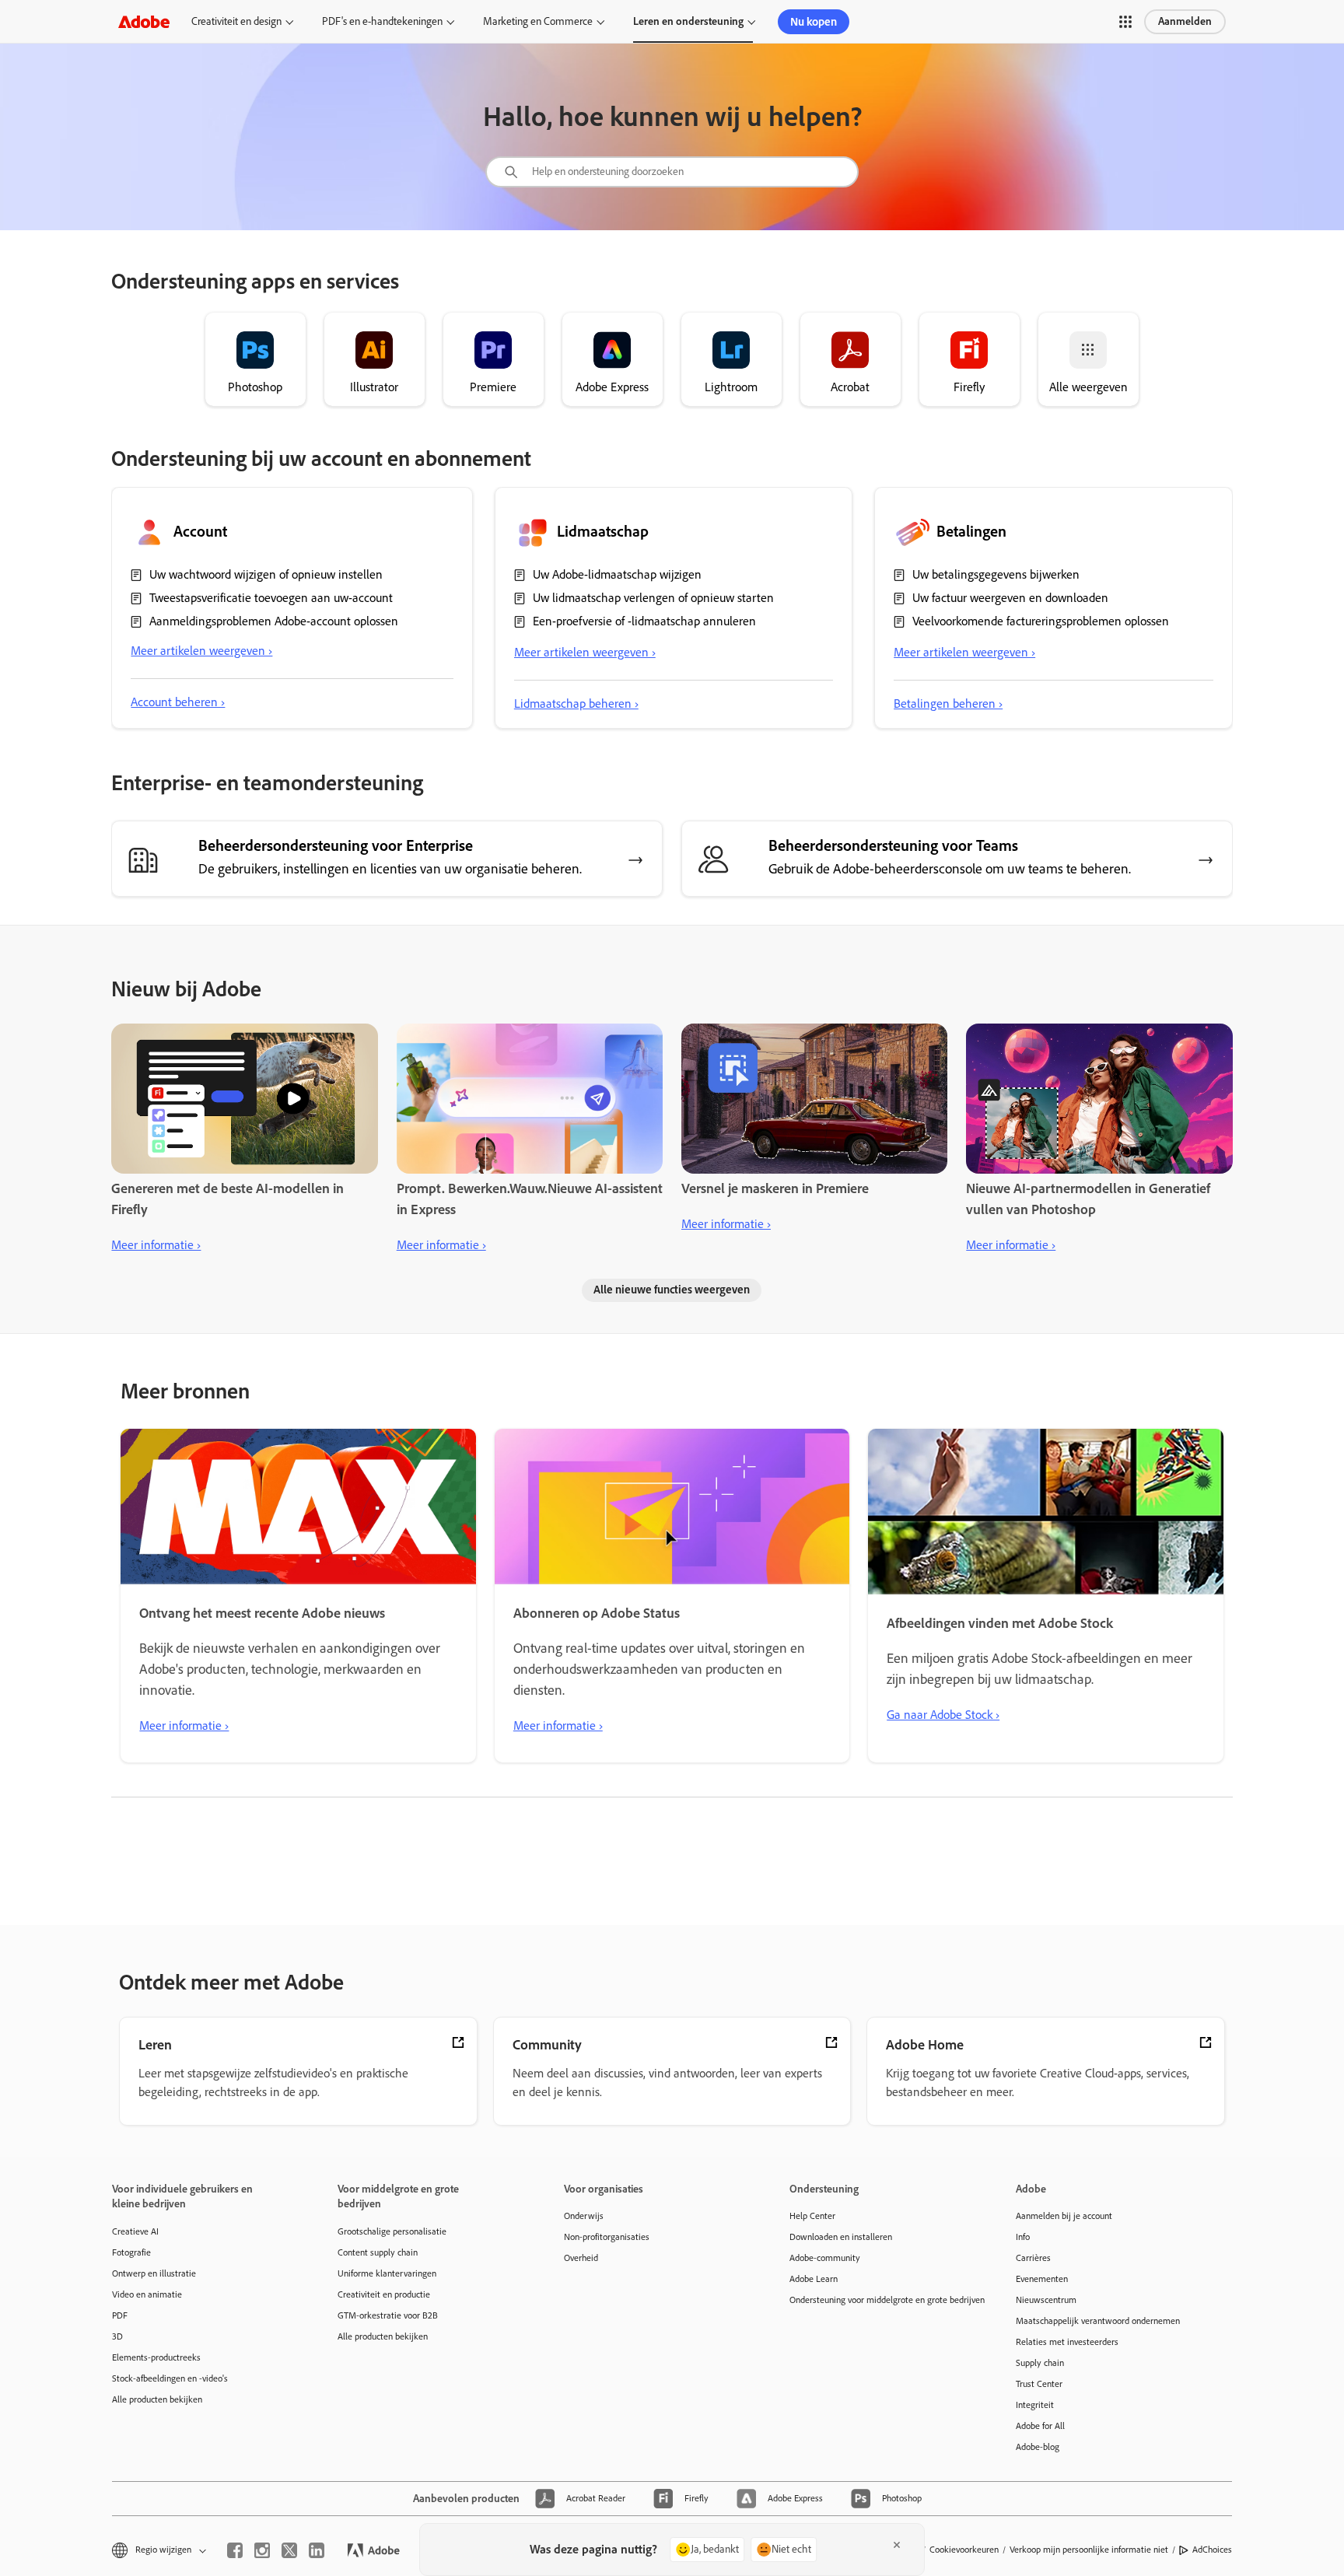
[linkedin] (317, 2550)
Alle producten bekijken (157, 2399)
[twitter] (289, 2550)
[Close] (897, 2545)
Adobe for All (1040, 2426)
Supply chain (1040, 2363)
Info (1023, 2237)
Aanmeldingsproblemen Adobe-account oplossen (274, 621)
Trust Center (1039, 2384)
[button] (1125, 22)
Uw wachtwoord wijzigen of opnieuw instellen (266, 574)
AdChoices (1212, 2550)
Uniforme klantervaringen (387, 2273)
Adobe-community (825, 2258)
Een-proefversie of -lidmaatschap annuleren (644, 621)
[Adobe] (144, 21)
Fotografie (131, 2252)
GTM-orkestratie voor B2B (388, 2315)
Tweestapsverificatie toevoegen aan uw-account (271, 598)
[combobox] (672, 172)
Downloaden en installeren (841, 2237)
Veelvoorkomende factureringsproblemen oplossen (1041, 621)
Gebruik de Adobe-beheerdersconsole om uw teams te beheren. (950, 869)
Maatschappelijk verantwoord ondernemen (1098, 2321)
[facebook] (235, 2550)
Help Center (812, 2216)
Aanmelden (1185, 21)
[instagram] (262, 2550)
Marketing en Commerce (538, 21)
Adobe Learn (814, 2279)
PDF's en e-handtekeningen (382, 21)
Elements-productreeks (156, 2357)
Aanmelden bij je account (1064, 2216)
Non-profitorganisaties (607, 2237)
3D (117, 2336)
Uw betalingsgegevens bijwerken (996, 574)
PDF (120, 2315)
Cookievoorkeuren (964, 2550)
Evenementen (1042, 2279)
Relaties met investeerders (1067, 2342)
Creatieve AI (135, 2231)
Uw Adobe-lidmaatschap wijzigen (617, 574)
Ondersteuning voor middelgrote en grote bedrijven (879, 2300)
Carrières (1033, 2258)
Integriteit (1035, 2405)
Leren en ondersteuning (688, 21)
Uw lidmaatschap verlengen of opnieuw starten (653, 598)
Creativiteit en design (236, 21)
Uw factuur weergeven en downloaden (1010, 598)
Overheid (581, 2258)
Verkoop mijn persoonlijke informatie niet (1089, 2550)
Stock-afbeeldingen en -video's (170, 2378)
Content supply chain (378, 2252)
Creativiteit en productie (384, 2294)
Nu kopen (814, 22)
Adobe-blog (1038, 2447)
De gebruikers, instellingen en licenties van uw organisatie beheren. (390, 869)
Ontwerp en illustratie (154, 2273)
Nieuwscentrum (1046, 2300)
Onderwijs (584, 2216)
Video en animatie (147, 2294)
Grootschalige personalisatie (392, 2231)
